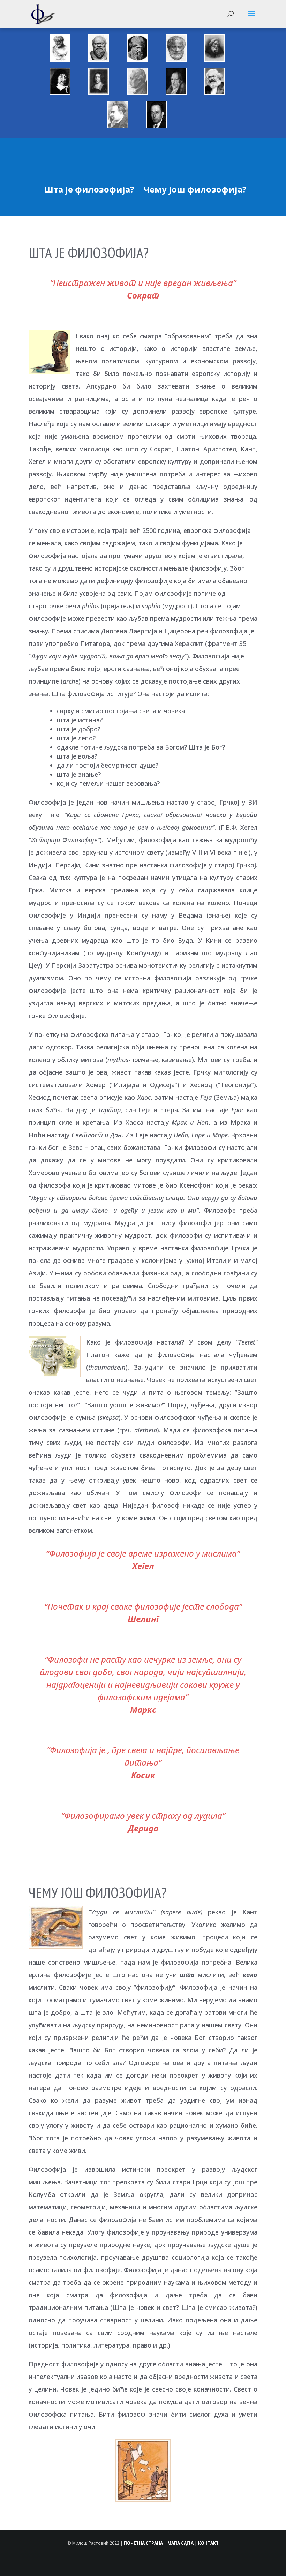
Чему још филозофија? (195, 189)
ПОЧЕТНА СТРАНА (143, 2543)
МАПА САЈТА (180, 2543)
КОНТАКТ (208, 2543)
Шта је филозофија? (89, 189)
